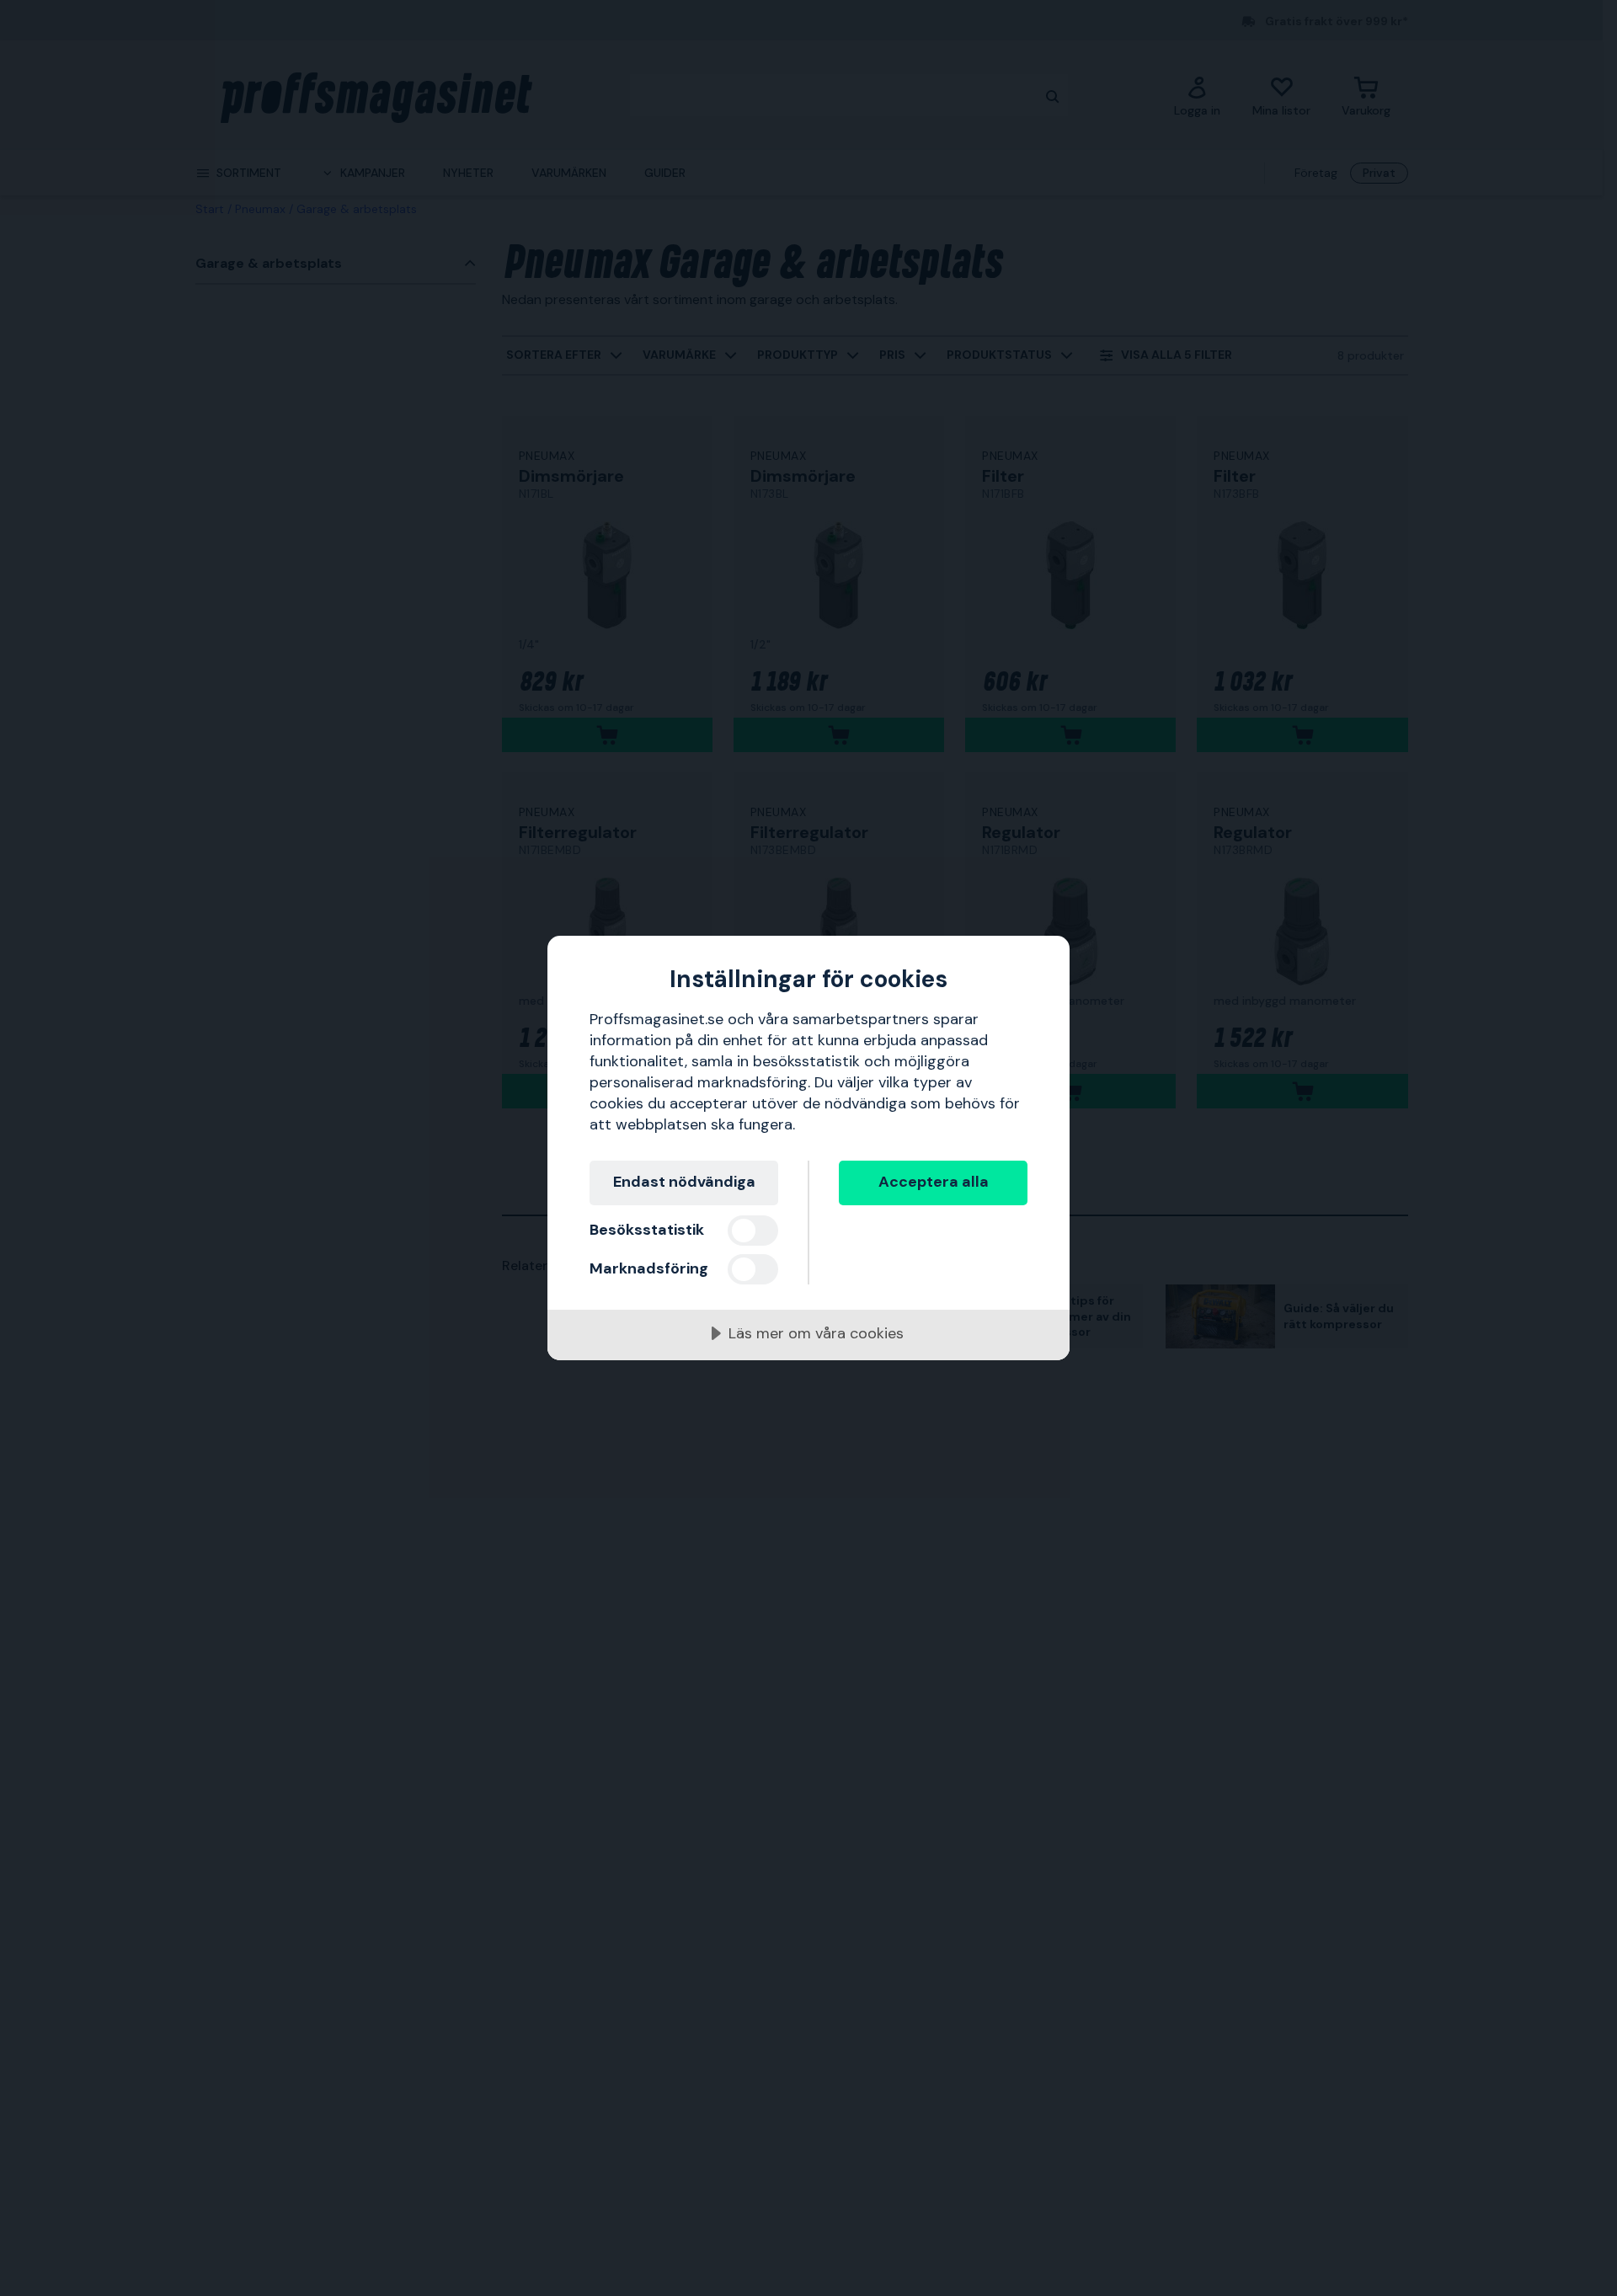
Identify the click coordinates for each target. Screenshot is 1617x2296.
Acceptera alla (934, 1182)
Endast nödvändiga (684, 1182)
